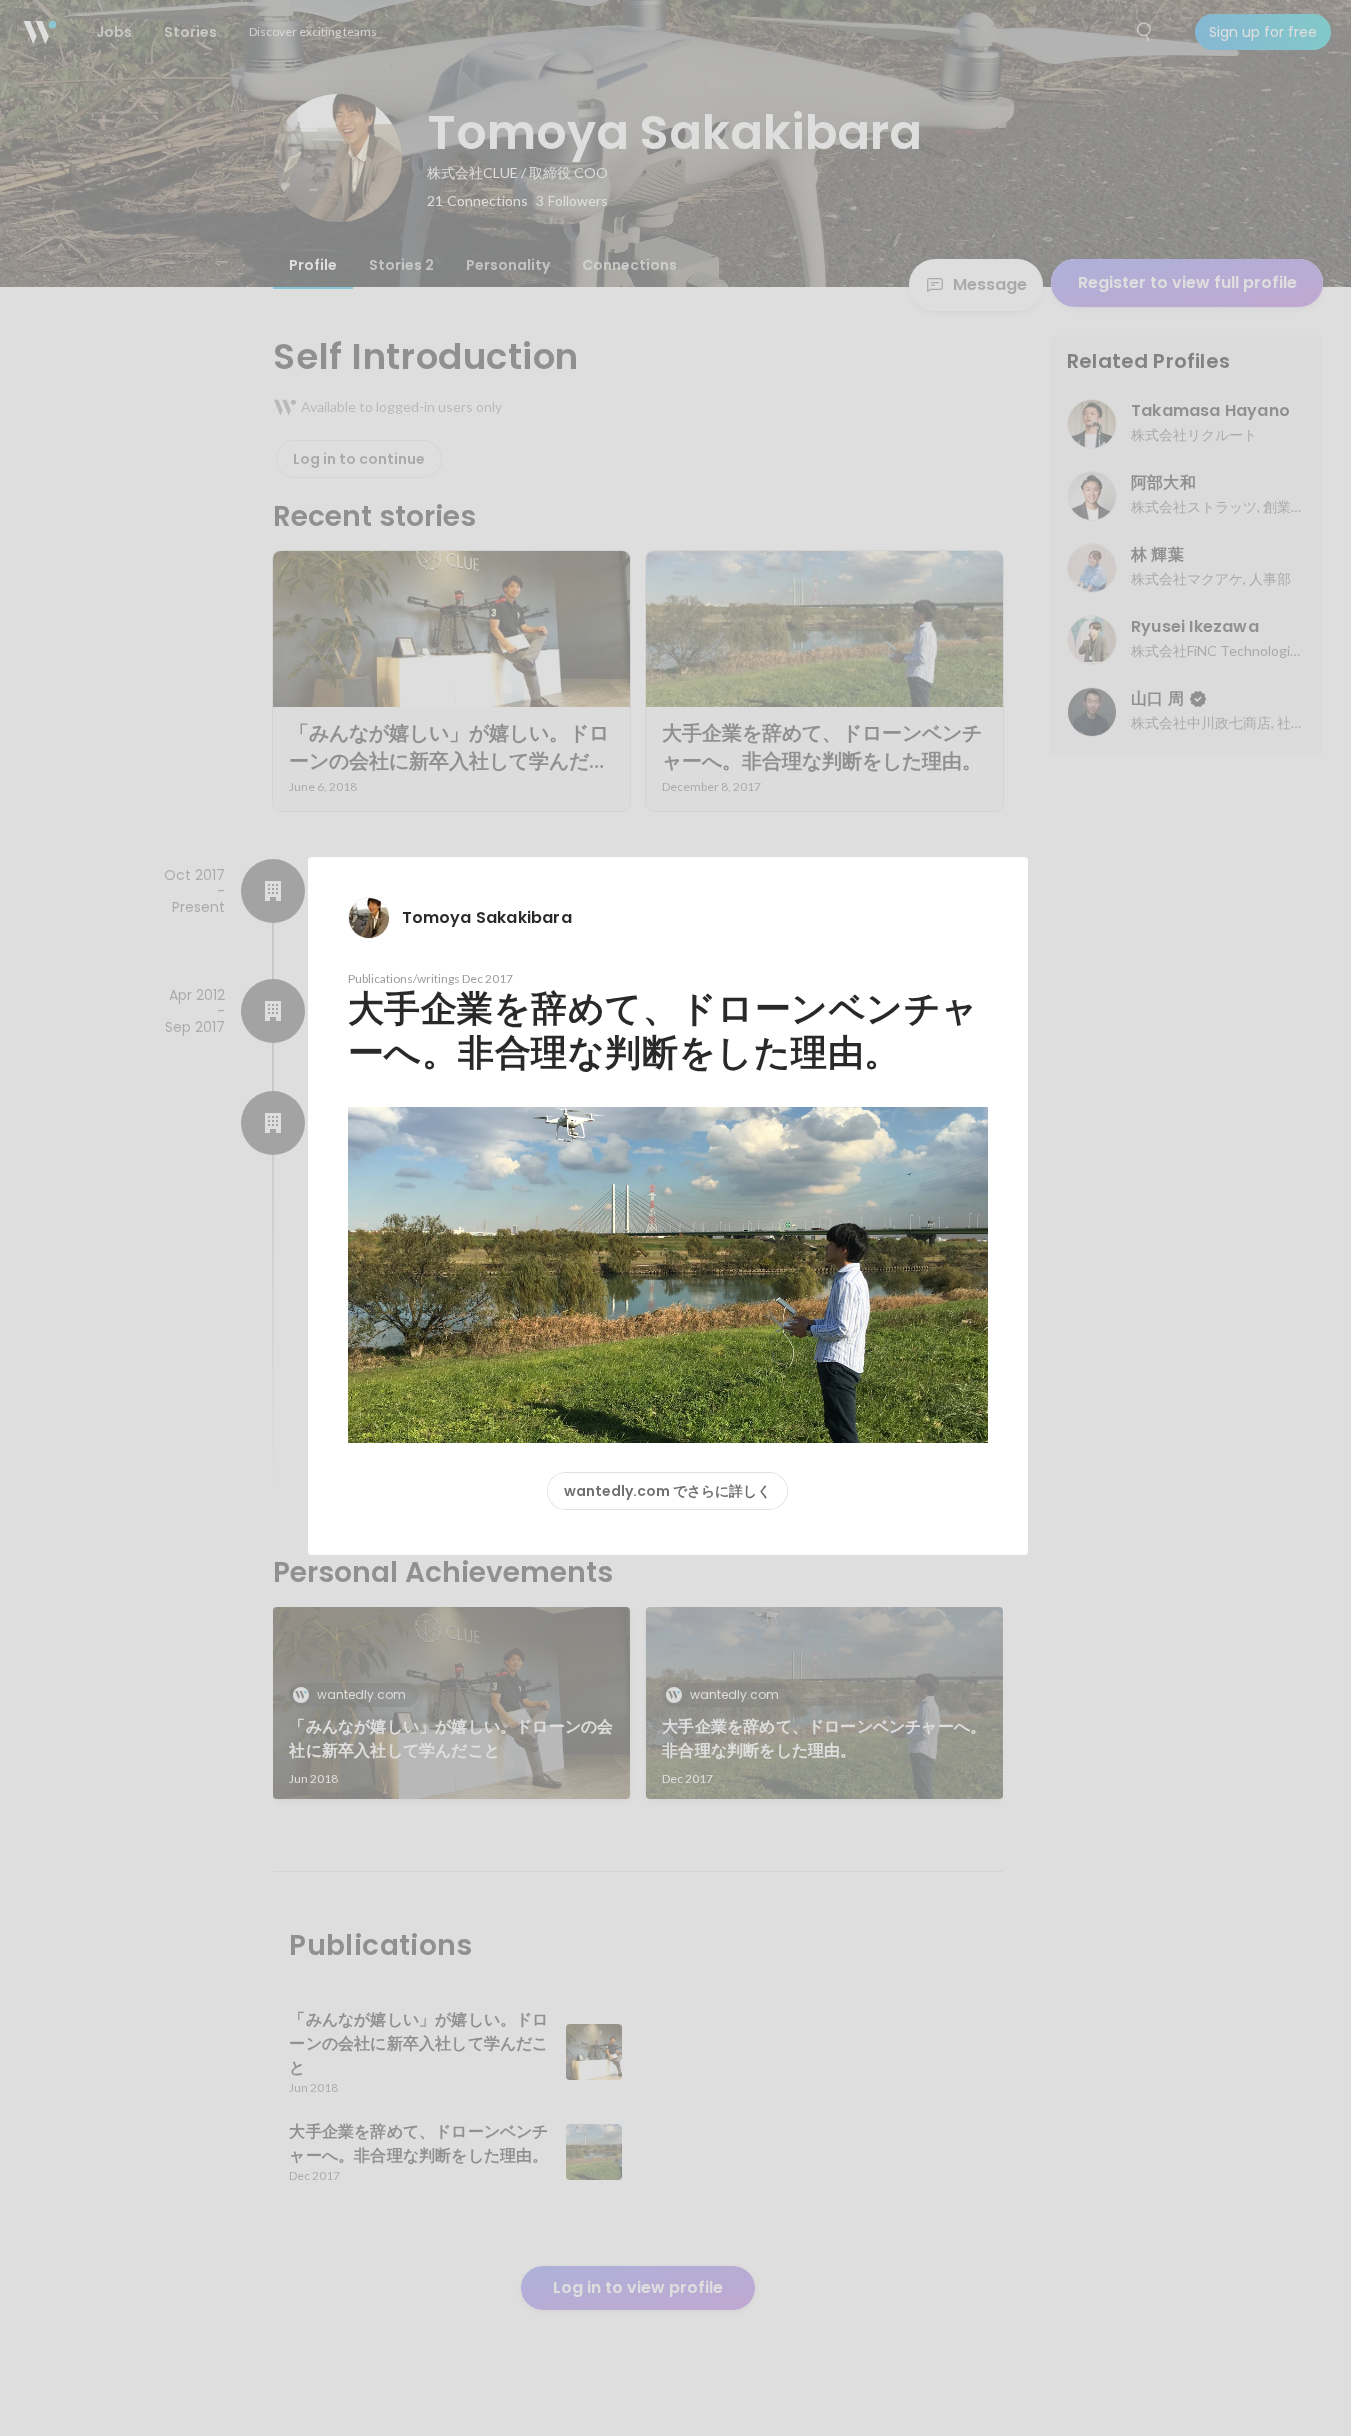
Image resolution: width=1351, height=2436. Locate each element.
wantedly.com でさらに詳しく (667, 1491)
